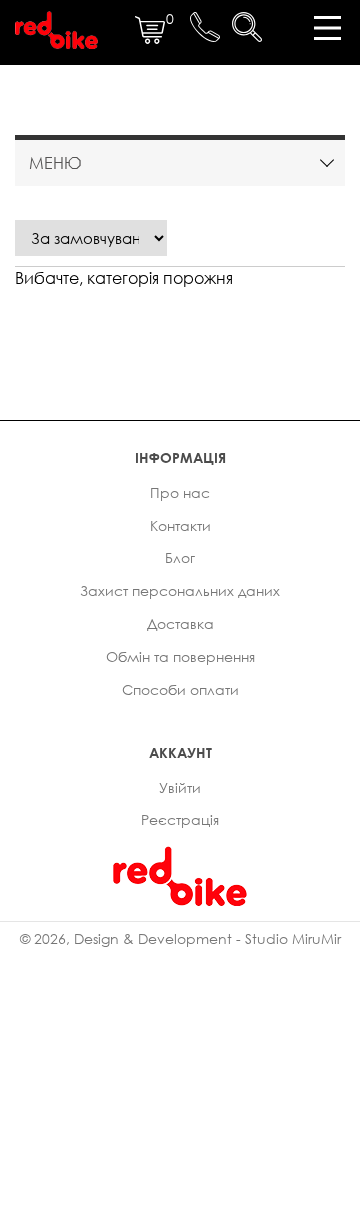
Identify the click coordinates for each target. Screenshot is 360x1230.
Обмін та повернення (180, 656)
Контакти (180, 525)
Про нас (180, 492)
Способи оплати (180, 689)
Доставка (180, 623)
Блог (180, 557)
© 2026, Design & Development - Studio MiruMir (180, 938)
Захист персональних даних (180, 590)
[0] (150, 39)
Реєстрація (180, 819)
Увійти (180, 787)
